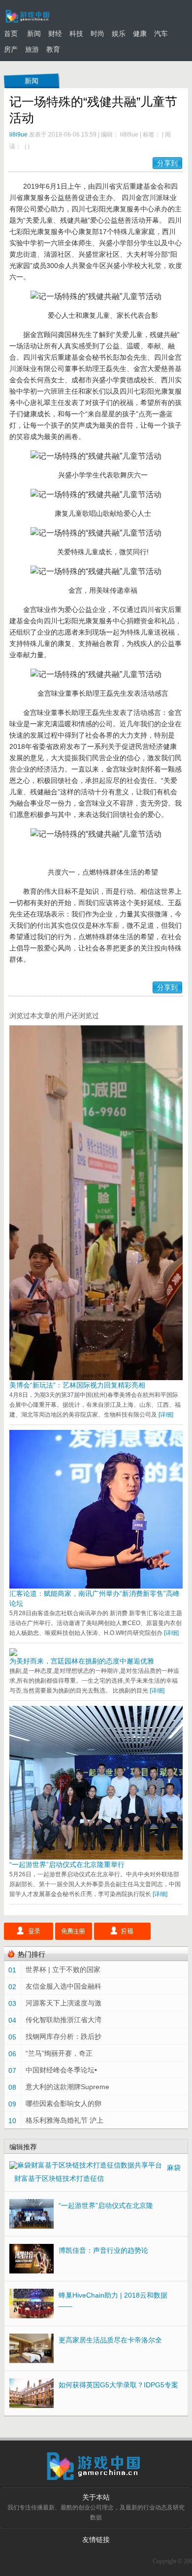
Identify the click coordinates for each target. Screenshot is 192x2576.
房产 (11, 49)
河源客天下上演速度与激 (64, 2003)
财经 (55, 34)
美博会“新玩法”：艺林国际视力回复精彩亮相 (77, 1385)
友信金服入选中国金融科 (64, 1986)
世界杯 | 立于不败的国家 (63, 1969)
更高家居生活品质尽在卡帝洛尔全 (110, 2340)
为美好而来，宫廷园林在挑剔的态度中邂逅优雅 (82, 1661)
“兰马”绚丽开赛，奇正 (59, 2053)
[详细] (166, 1415)
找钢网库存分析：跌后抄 (64, 2036)
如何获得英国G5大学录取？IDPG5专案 (118, 2385)
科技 (76, 34)
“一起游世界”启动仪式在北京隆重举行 (67, 1864)
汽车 (161, 34)
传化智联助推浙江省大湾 (64, 2020)
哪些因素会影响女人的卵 (64, 2103)
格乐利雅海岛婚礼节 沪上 (64, 2120)
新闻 (34, 34)
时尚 (97, 34)
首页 (11, 34)
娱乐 (119, 34)
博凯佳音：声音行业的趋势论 (103, 2250)
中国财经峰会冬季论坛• (61, 2070)
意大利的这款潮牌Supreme (67, 2087)
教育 (53, 49)
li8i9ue (18, 135)
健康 (140, 34)
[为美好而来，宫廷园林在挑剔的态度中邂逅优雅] (13, 1654)
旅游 (32, 49)
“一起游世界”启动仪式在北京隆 (106, 2205)
